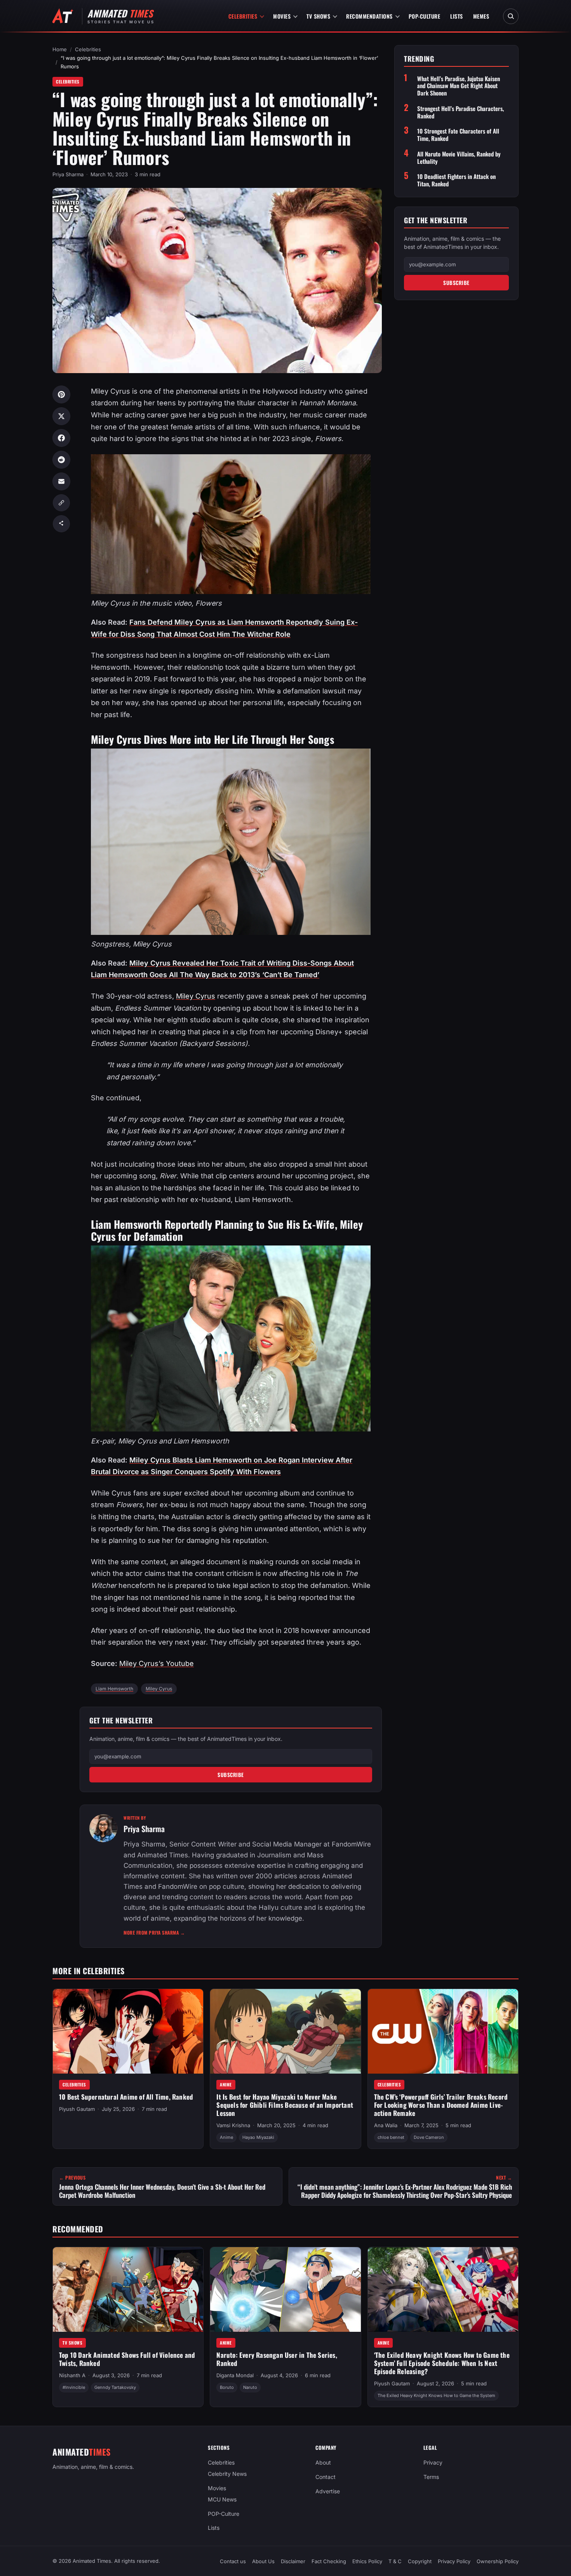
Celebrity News (227, 2474)
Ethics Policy (367, 2561)
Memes (481, 16)
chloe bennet (391, 2137)
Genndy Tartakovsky (115, 2387)
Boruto (227, 2387)
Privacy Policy (454, 2561)
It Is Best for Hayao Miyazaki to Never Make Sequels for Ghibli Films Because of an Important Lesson (285, 2105)
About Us (263, 2561)
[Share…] (61, 524)
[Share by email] (61, 481)
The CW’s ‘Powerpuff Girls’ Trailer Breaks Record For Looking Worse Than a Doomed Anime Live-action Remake (441, 2105)
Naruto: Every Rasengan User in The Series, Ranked (277, 2359)
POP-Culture (425, 16)
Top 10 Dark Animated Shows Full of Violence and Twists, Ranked (127, 2359)
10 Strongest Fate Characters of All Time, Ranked (458, 135)
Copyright (420, 2561)
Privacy (433, 2462)
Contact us (233, 2561)
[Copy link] (61, 503)
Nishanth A (72, 2375)
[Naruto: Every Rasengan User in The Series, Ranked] (285, 2289)
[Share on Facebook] (61, 438)
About (323, 2462)
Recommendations (369, 16)
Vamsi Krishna (233, 2125)
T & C (395, 2561)
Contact (326, 2477)
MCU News (222, 2499)
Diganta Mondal (235, 2375)
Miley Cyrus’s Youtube (157, 1663)
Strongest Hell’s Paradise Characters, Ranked (460, 112)
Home (60, 49)
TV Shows (318, 16)
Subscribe (231, 1775)
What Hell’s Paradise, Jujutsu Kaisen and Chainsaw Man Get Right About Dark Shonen (459, 86)
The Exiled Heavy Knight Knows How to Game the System (436, 2395)
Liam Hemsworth (114, 1689)
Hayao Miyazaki (258, 2137)
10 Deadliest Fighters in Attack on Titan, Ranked (456, 180)
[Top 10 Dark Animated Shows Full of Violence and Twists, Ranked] (128, 2289)
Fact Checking (329, 2561)
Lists (457, 16)
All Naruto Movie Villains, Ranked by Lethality (459, 158)
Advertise (328, 2491)
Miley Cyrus (196, 996)
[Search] (511, 16)
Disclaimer (293, 2561)
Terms (431, 2477)
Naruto (250, 2387)
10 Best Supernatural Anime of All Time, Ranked (126, 2097)
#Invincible (74, 2387)
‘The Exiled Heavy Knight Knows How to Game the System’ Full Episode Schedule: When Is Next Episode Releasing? (442, 2363)
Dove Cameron (429, 2137)
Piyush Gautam (77, 2109)
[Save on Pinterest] (61, 394)
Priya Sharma (68, 174)
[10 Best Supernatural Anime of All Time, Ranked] (128, 2031)
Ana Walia (386, 2125)
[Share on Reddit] (61, 460)
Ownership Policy (498, 2561)
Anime (226, 2084)
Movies (282, 16)
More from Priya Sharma (154, 1932)
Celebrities (243, 16)
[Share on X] (61, 416)
